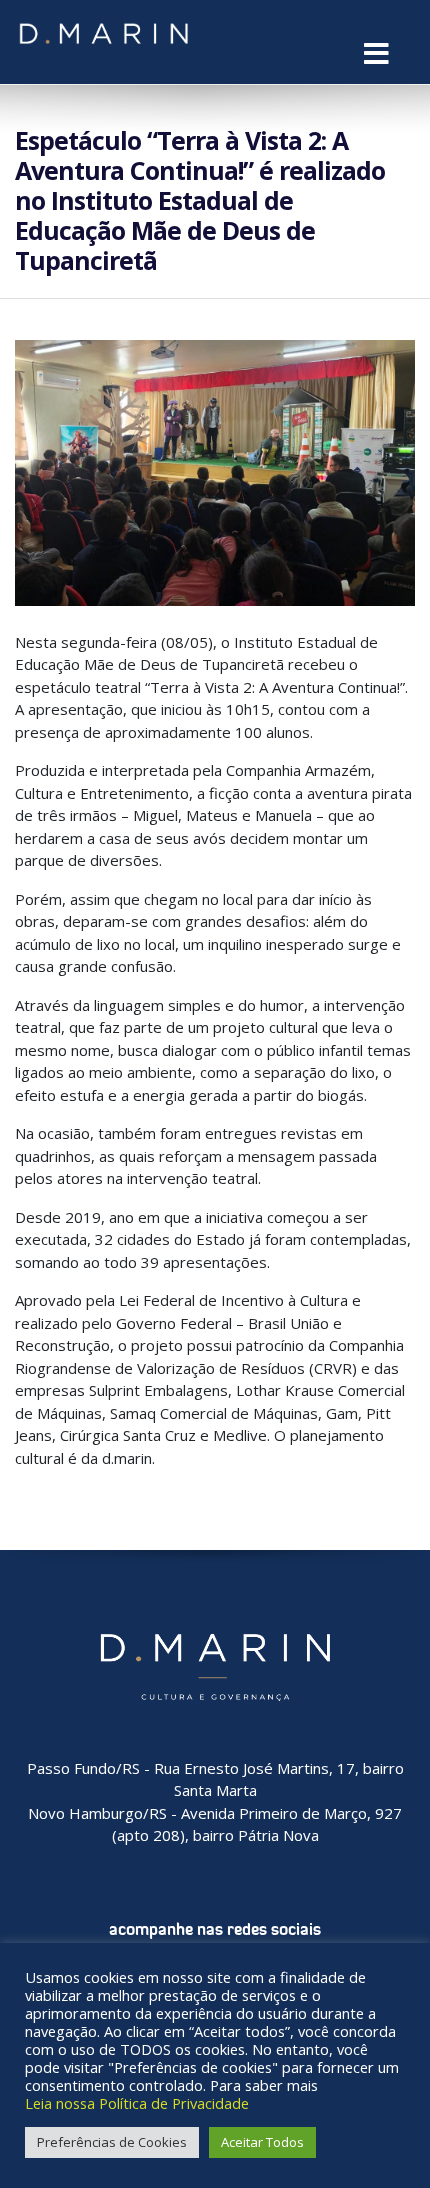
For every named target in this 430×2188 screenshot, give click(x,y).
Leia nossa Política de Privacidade (137, 2103)
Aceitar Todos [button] (262, 2142)
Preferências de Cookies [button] (112, 2142)
